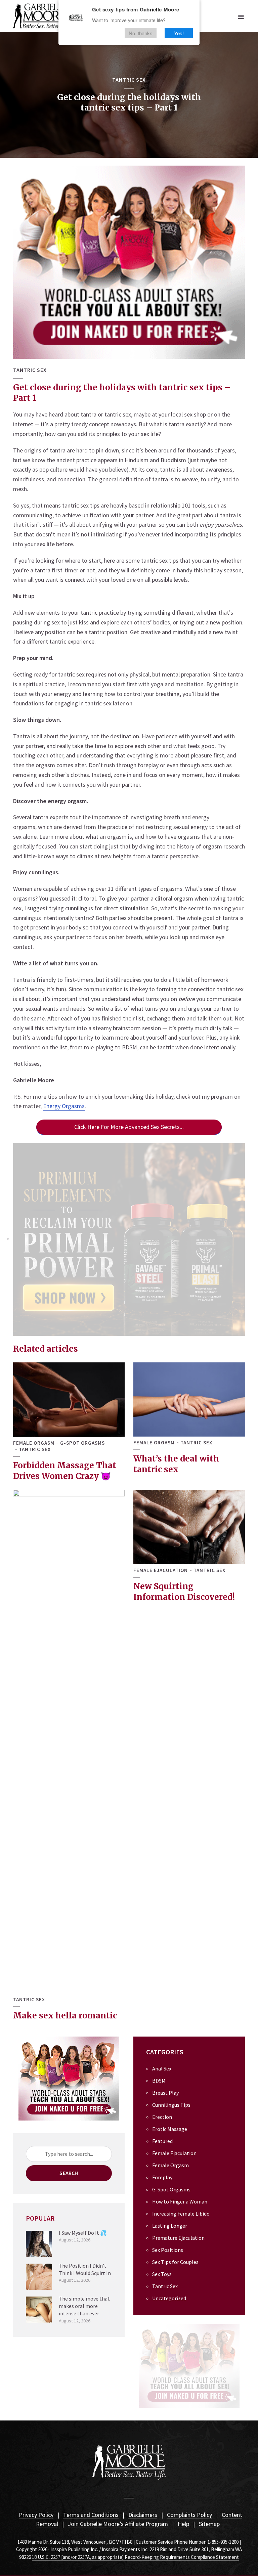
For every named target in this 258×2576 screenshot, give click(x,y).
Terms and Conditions (91, 2515)
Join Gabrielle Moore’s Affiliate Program (118, 2524)
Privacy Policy (36, 2515)
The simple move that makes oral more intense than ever (84, 2306)
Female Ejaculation (161, 1570)
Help (183, 2524)
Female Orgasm (34, 1443)
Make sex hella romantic (65, 2016)
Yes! (179, 33)
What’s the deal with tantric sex (176, 1464)
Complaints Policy (189, 2515)
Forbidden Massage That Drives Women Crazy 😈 (65, 1471)
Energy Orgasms (64, 1106)
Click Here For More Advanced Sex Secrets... (129, 1127)
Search (69, 2173)
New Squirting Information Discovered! (184, 1592)
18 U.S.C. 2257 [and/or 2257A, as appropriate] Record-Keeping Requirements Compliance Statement (135, 2557)
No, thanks (141, 33)
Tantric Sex (129, 80)
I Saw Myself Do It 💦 (83, 2233)
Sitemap (209, 2524)
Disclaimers (143, 2515)
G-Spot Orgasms (82, 1443)
